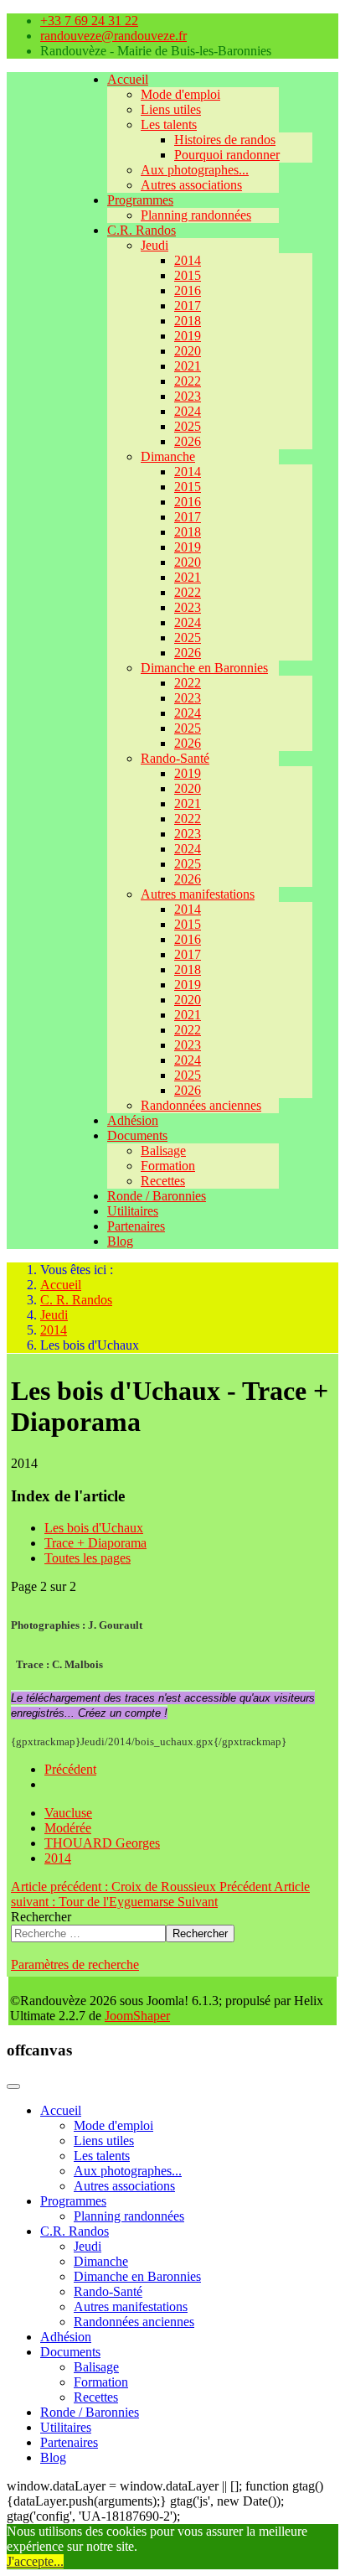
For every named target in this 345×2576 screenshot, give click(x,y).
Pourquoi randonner (227, 155)
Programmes (140, 200)
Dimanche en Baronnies (204, 668)
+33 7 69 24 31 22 (89, 21)
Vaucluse (68, 1813)
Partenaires (136, 1226)
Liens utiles (171, 109)
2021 (188, 366)
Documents (137, 1135)
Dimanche (168, 456)
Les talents (169, 124)
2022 (188, 381)
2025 (188, 426)
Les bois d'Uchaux (94, 1528)
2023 (188, 396)
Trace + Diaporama (95, 1543)
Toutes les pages (88, 1558)
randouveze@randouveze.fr (113, 36)
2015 (188, 275)
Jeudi (154, 245)
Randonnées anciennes (201, 1105)
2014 (188, 260)
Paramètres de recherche (75, 1964)
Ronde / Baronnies (157, 1196)
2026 (188, 441)
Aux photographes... (195, 170)
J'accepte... (35, 2561)
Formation (168, 1166)
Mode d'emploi (180, 94)
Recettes (163, 1181)
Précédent (70, 1769)
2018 (188, 321)
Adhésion (133, 1120)
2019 (188, 336)
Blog (120, 1241)
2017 (188, 306)
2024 (188, 411)
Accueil (128, 79)
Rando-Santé (175, 758)
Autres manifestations (198, 894)
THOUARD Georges (102, 1843)
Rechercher (41, 1917)
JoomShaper (137, 2016)
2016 (188, 290)
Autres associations (191, 185)
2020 (188, 351)
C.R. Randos (142, 230)
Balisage (163, 1151)
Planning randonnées (196, 215)
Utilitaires (133, 1211)
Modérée (68, 1828)
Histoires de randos (225, 140)
